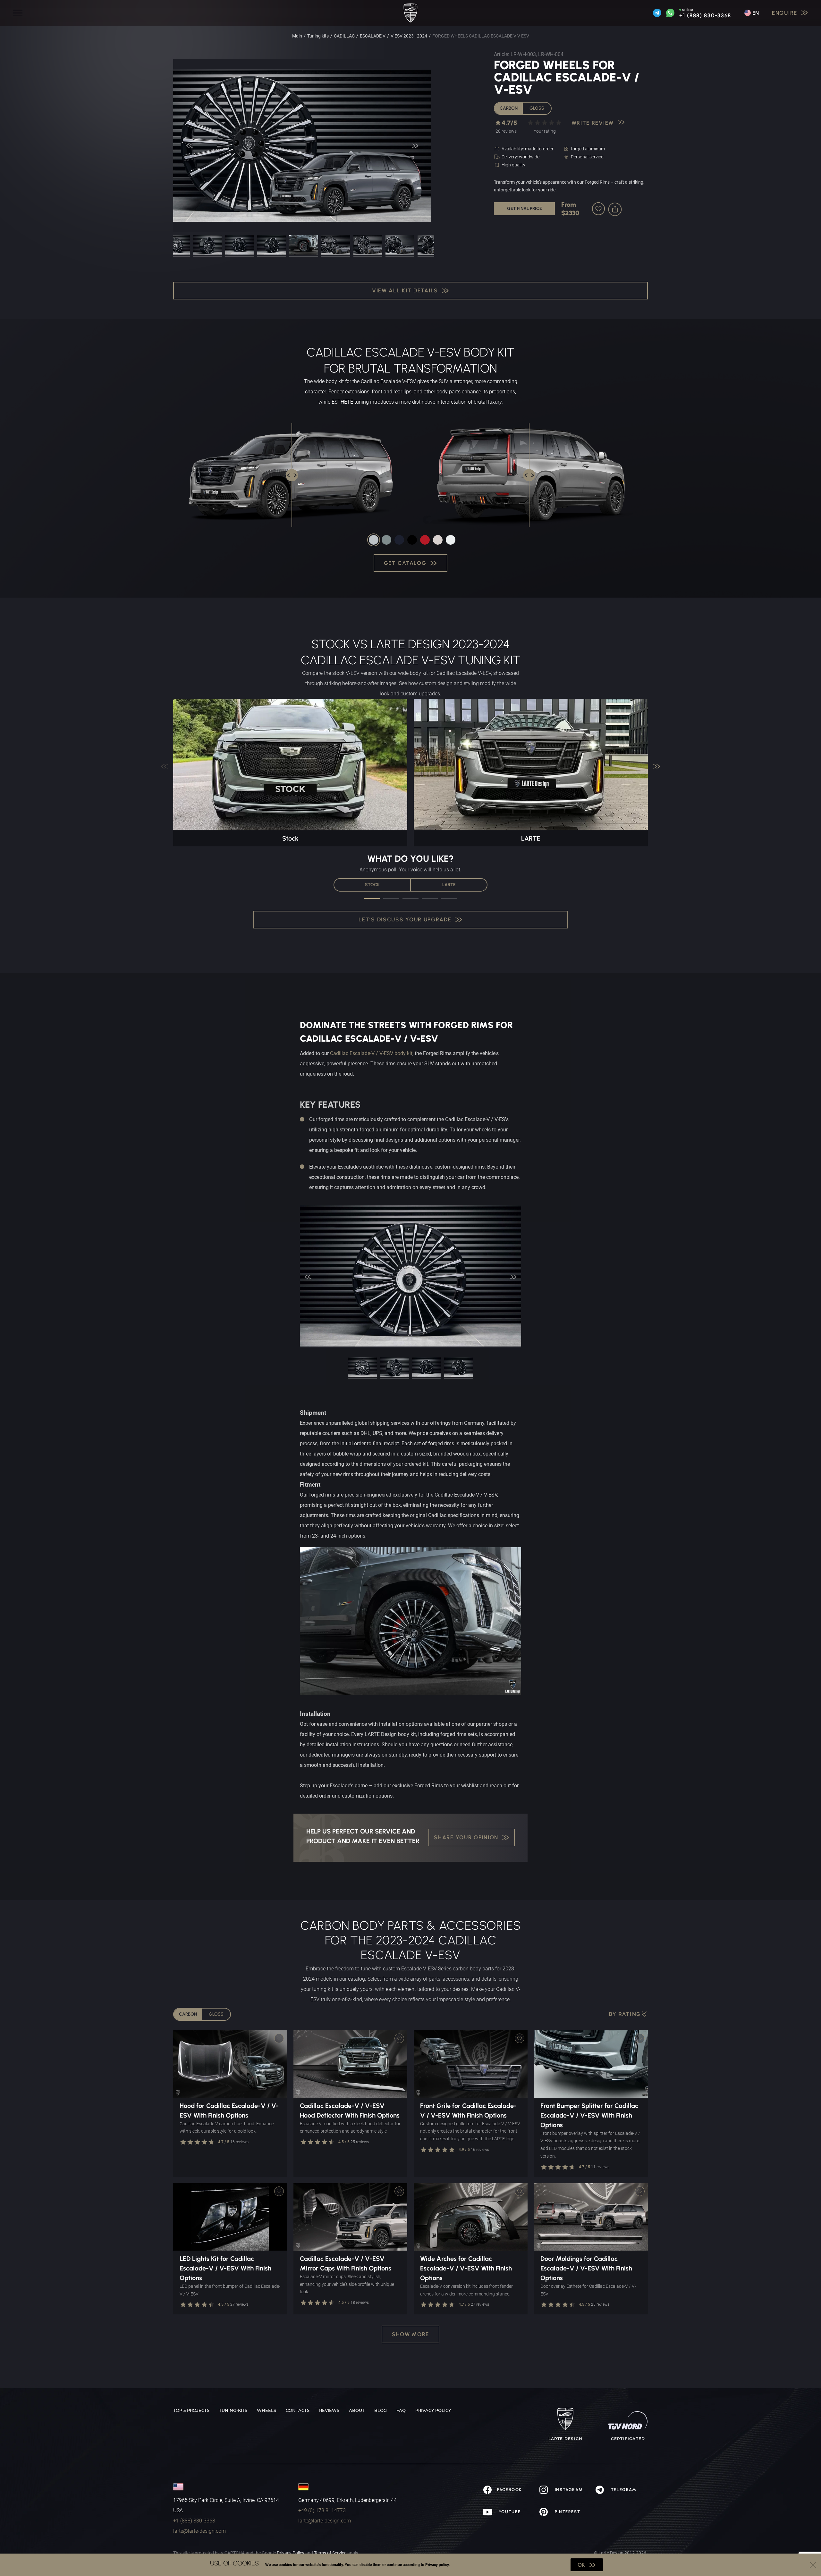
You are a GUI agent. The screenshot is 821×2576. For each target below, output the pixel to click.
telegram (623, 2490)
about (357, 2410)
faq (401, 2410)
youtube (509, 2512)
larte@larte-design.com (199, 2531)
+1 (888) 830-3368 (705, 16)
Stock (372, 885)
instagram (568, 2490)
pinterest (567, 2512)
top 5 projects (191, 2410)
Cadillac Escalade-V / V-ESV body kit (371, 1053)
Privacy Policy (291, 2553)
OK (581, 2565)
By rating (625, 2014)
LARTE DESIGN (565, 2439)
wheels (267, 2410)
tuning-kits (233, 2410)
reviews (329, 2410)
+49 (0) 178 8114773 (322, 2510)
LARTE (449, 885)
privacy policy (433, 2410)
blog (381, 2410)
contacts (298, 2410)
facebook (509, 2490)
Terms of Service (330, 2553)
